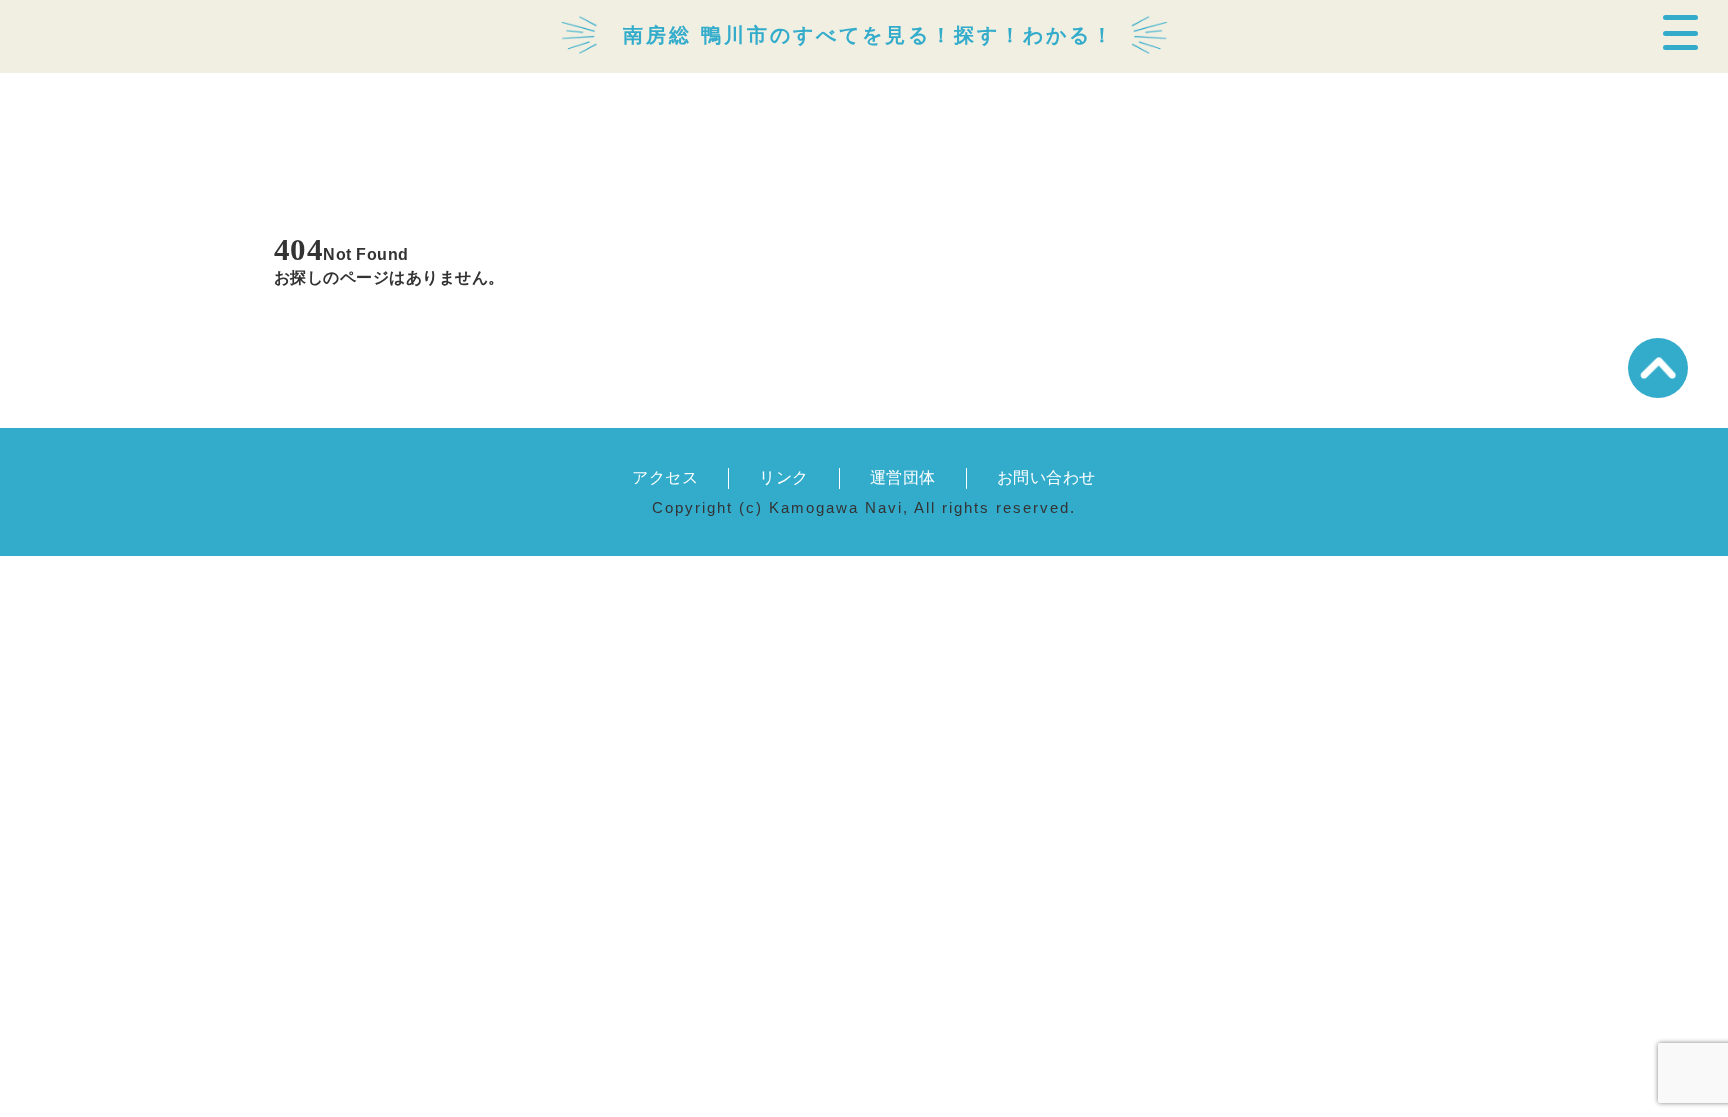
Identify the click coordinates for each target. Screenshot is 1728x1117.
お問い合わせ (1046, 477)
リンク (783, 477)
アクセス (665, 477)
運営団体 (903, 477)
